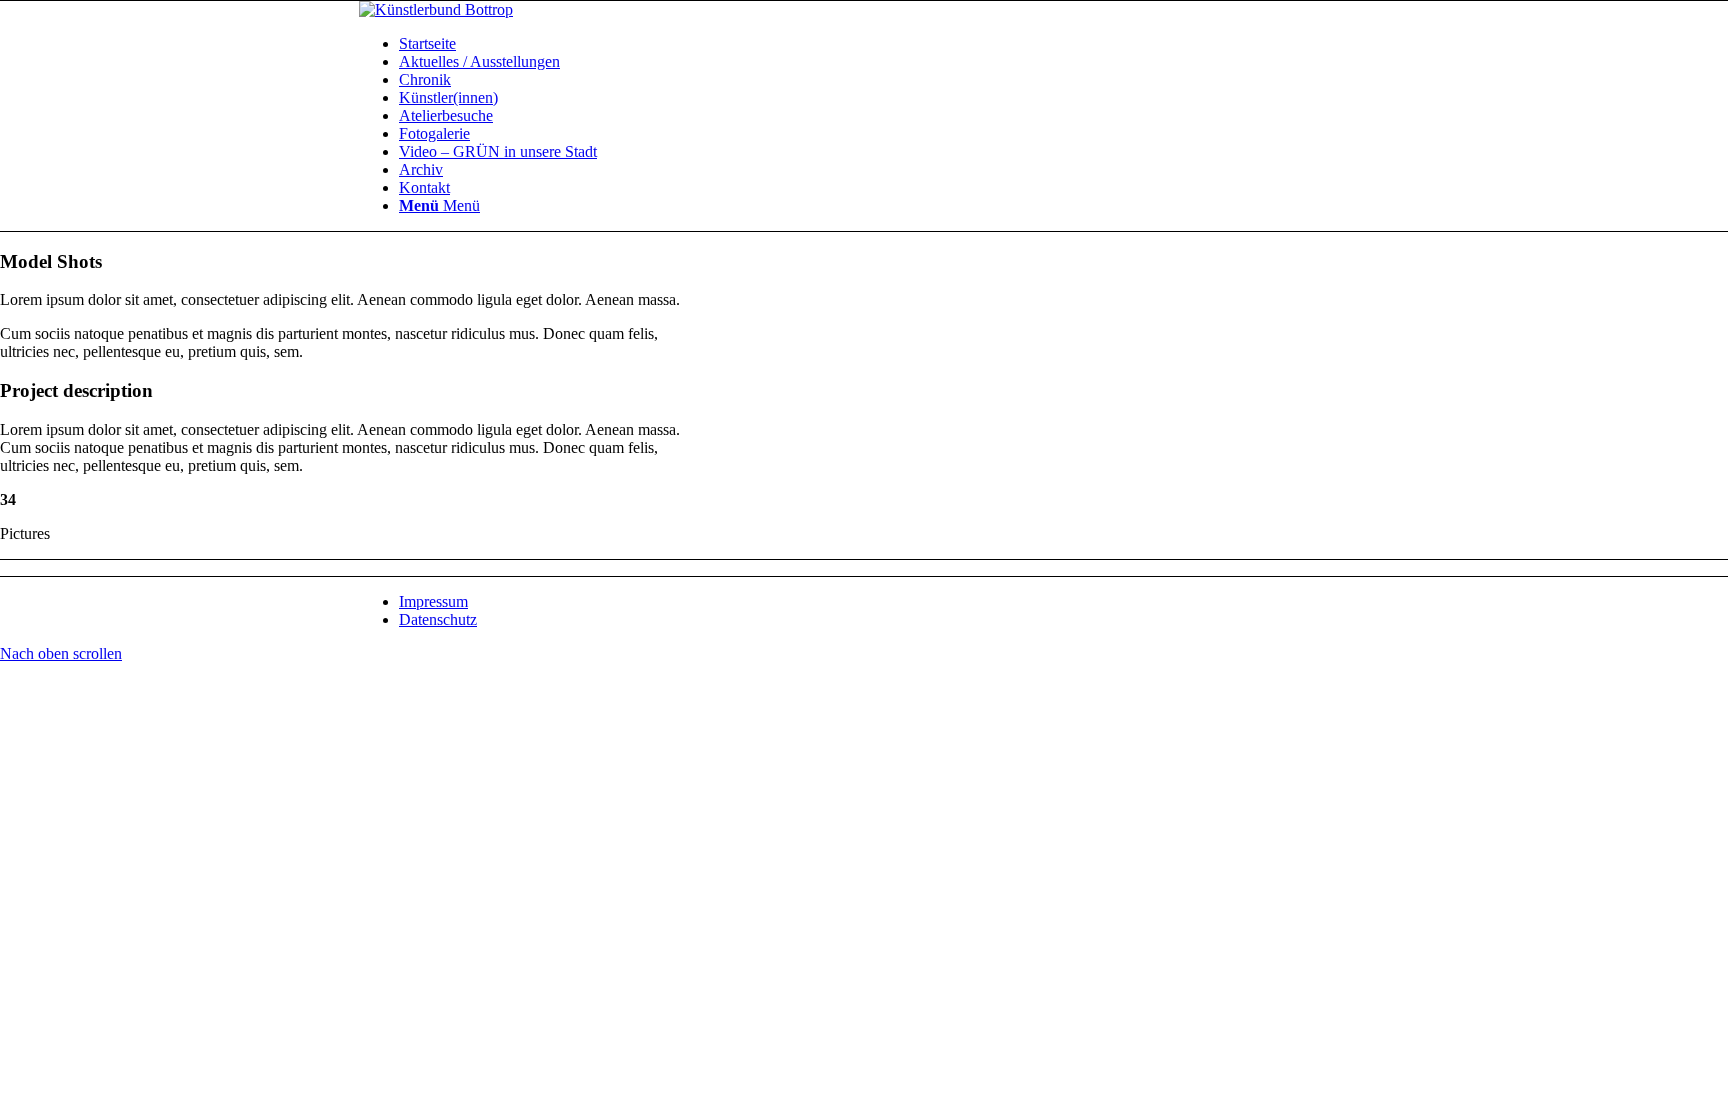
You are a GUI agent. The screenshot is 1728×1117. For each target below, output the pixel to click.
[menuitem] (884, 44)
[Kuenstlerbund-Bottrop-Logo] (436, 9)
